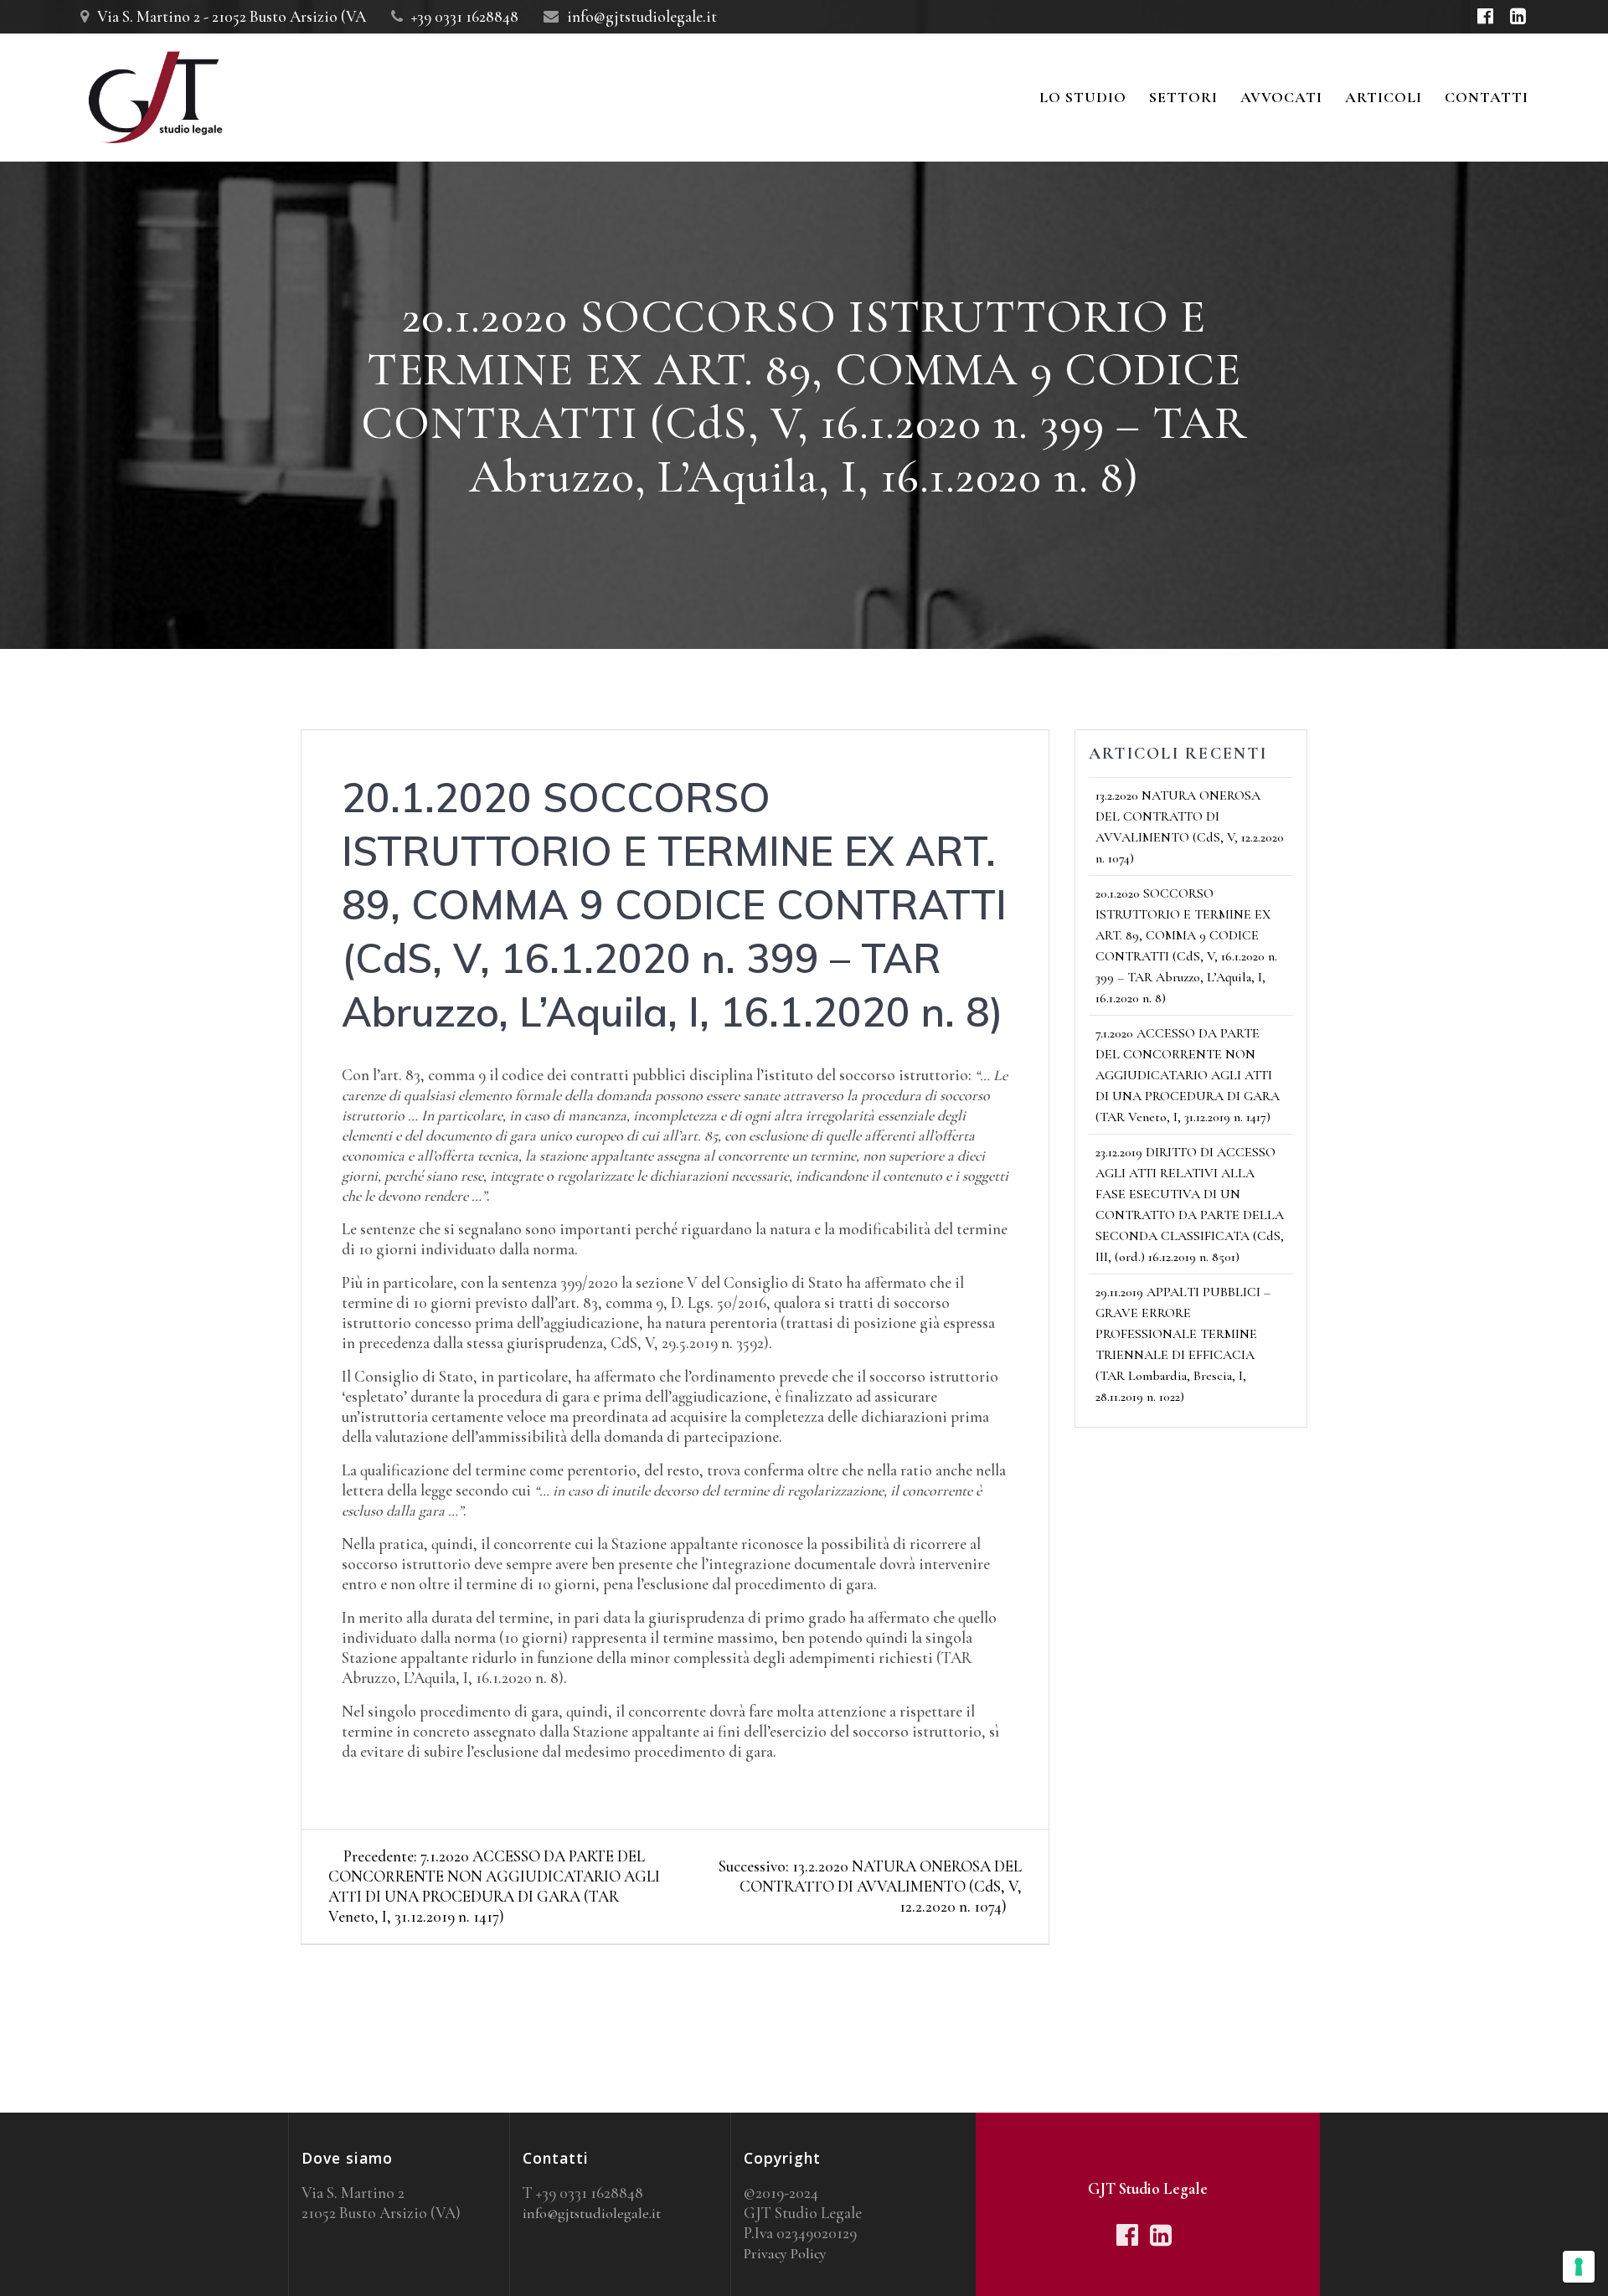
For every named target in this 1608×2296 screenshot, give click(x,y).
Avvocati (1281, 97)
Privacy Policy (785, 2253)
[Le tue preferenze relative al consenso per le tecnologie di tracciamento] (1579, 2267)
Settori (1183, 97)
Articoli (1384, 97)
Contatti (1487, 97)
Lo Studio (1083, 97)
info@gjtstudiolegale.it (592, 2213)
